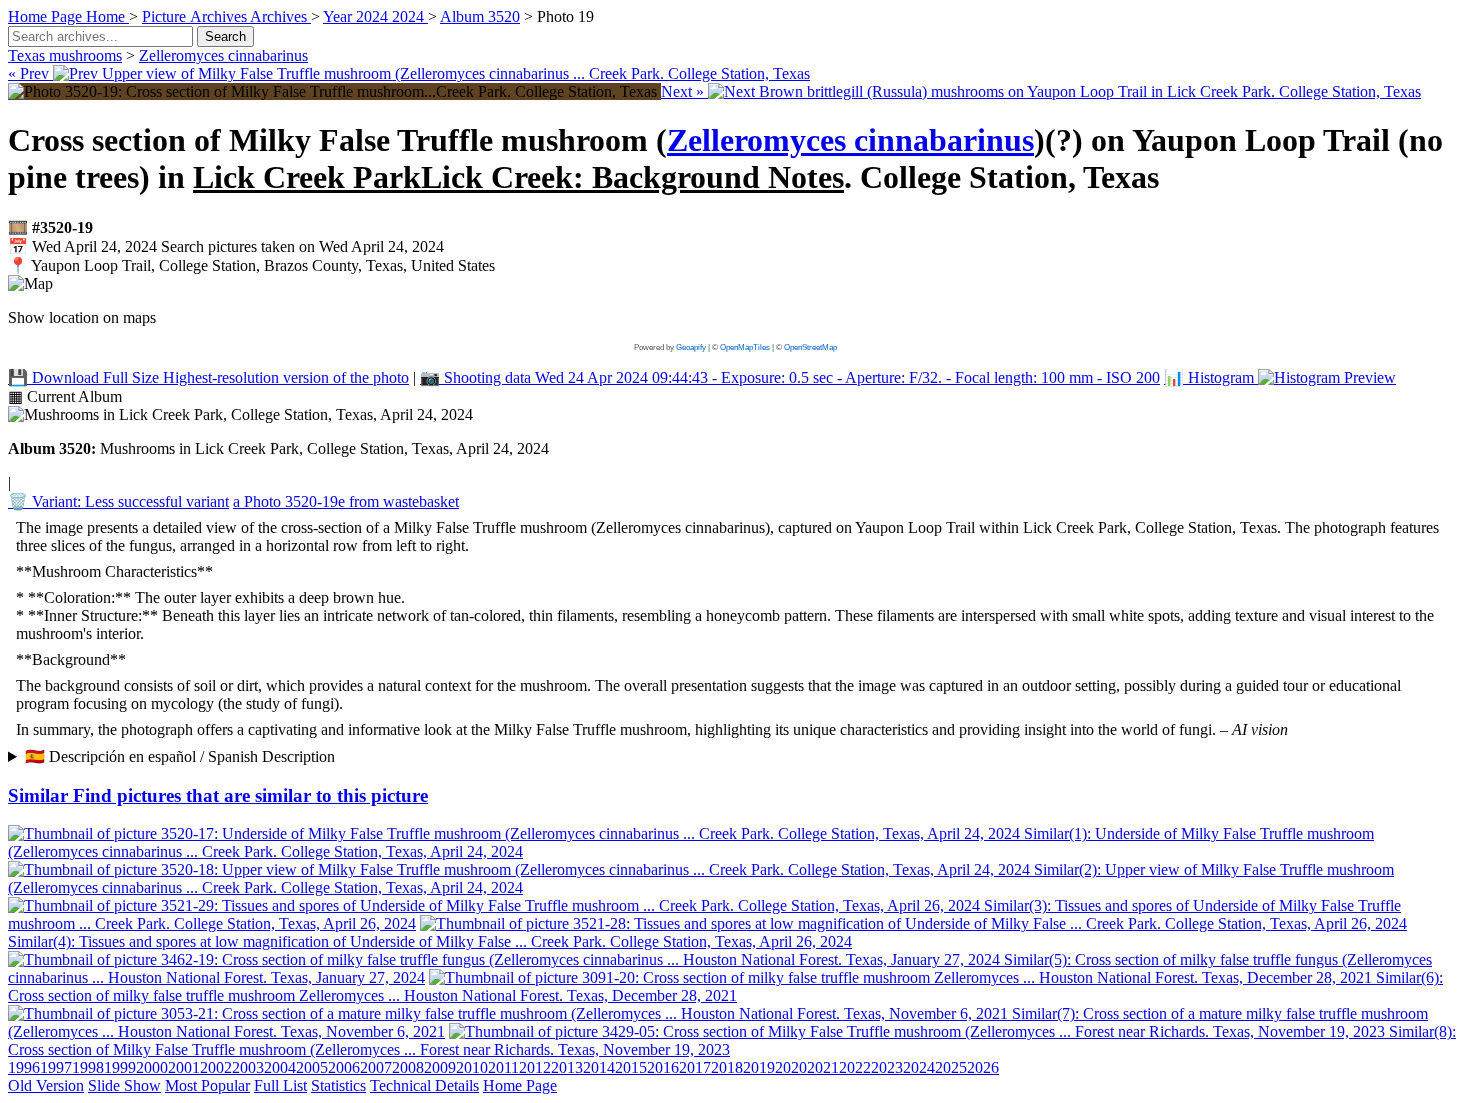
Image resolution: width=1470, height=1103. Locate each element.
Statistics (338, 1085)
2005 (312, 1067)
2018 (727, 1067)
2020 (791, 1067)
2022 (855, 1067)
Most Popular (207, 1085)
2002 (216, 1067)
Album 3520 (480, 16)
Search (225, 36)
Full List (280, 1085)
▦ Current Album (65, 396)
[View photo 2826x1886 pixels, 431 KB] (334, 91)
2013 (567, 1067)
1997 (56, 1067)
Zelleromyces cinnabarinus (223, 55)
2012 (535, 1067)
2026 (983, 1067)
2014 (599, 1067)
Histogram (1211, 377)
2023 (887, 1067)
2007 (376, 1067)
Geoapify (691, 347)
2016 (663, 1067)
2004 (280, 1067)
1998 (88, 1067)
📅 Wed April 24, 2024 (226, 246)
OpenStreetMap (810, 347)
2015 (631, 1067)
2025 (951, 1067)
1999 (120, 1067)
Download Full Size (208, 377)
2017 (695, 1067)
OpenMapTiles (745, 347)
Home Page (520, 1085)
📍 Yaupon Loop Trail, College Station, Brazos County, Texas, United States (251, 265)
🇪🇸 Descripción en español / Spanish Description (180, 756)
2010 (472, 1067)
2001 (184, 1067)
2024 (919, 1067)
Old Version (46, 1085)
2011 (503, 1067)
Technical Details (424, 1085)
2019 (759, 1067)
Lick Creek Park (518, 177)
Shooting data (790, 377)
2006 (344, 1067)
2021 (823, 1067)
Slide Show (124, 1085)
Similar (218, 795)
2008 (408, 1067)
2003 (248, 1067)
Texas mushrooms (65, 55)
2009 (440, 1067)
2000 (152, 1067)
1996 (24, 1067)
